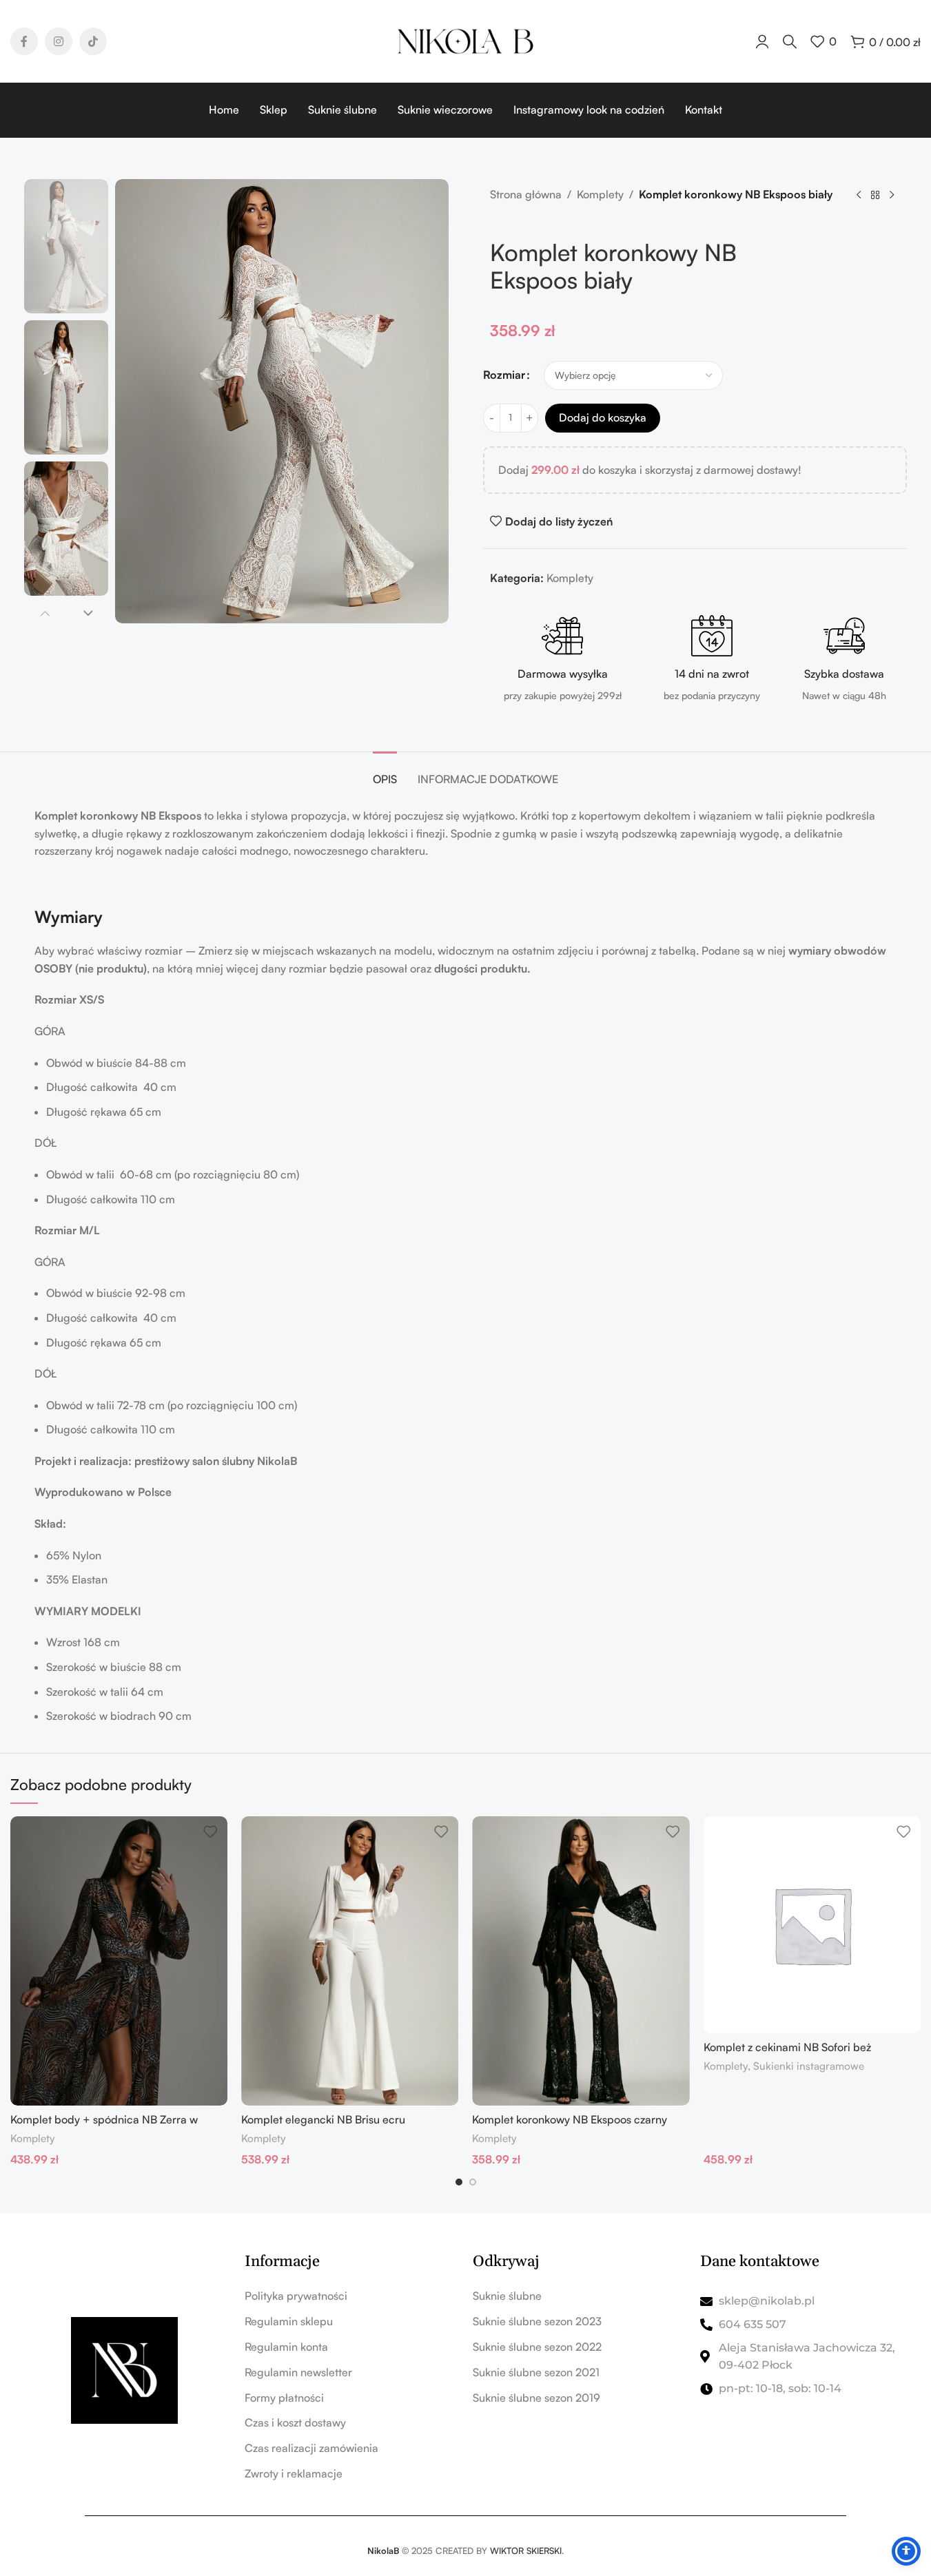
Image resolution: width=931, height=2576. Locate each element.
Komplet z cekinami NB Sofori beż (787, 2047)
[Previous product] (859, 196)
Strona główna (526, 194)
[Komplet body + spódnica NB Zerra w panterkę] (119, 1961)
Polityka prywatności (296, 2296)
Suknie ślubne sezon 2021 (536, 2372)
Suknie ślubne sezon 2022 (537, 2347)
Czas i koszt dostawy (295, 2422)
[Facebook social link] (24, 41)
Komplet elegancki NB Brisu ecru (323, 2119)
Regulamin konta (286, 2347)
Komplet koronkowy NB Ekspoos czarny (570, 2119)
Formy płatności (284, 2398)
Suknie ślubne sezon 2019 (536, 2398)
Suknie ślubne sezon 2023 (537, 2321)
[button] (44, 613)
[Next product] (892, 196)
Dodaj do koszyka (603, 417)
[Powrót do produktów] (875, 196)
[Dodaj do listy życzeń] (210, 1832)
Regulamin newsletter (298, 2372)
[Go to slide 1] (459, 2182)
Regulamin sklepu (289, 2321)
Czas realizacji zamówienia (311, 2448)
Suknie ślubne (507, 2296)
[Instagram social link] (59, 41)
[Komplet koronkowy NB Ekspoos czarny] (581, 1961)
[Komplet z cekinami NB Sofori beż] (812, 1925)
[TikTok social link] (93, 41)
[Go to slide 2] (473, 2182)
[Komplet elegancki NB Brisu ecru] (350, 1961)
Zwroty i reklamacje (294, 2473)
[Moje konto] (762, 41)
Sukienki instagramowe (809, 2066)
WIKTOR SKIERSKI (526, 2551)
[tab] (385, 772)
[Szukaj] (790, 41)
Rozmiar (504, 375)
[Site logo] (465, 40)
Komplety (600, 194)
